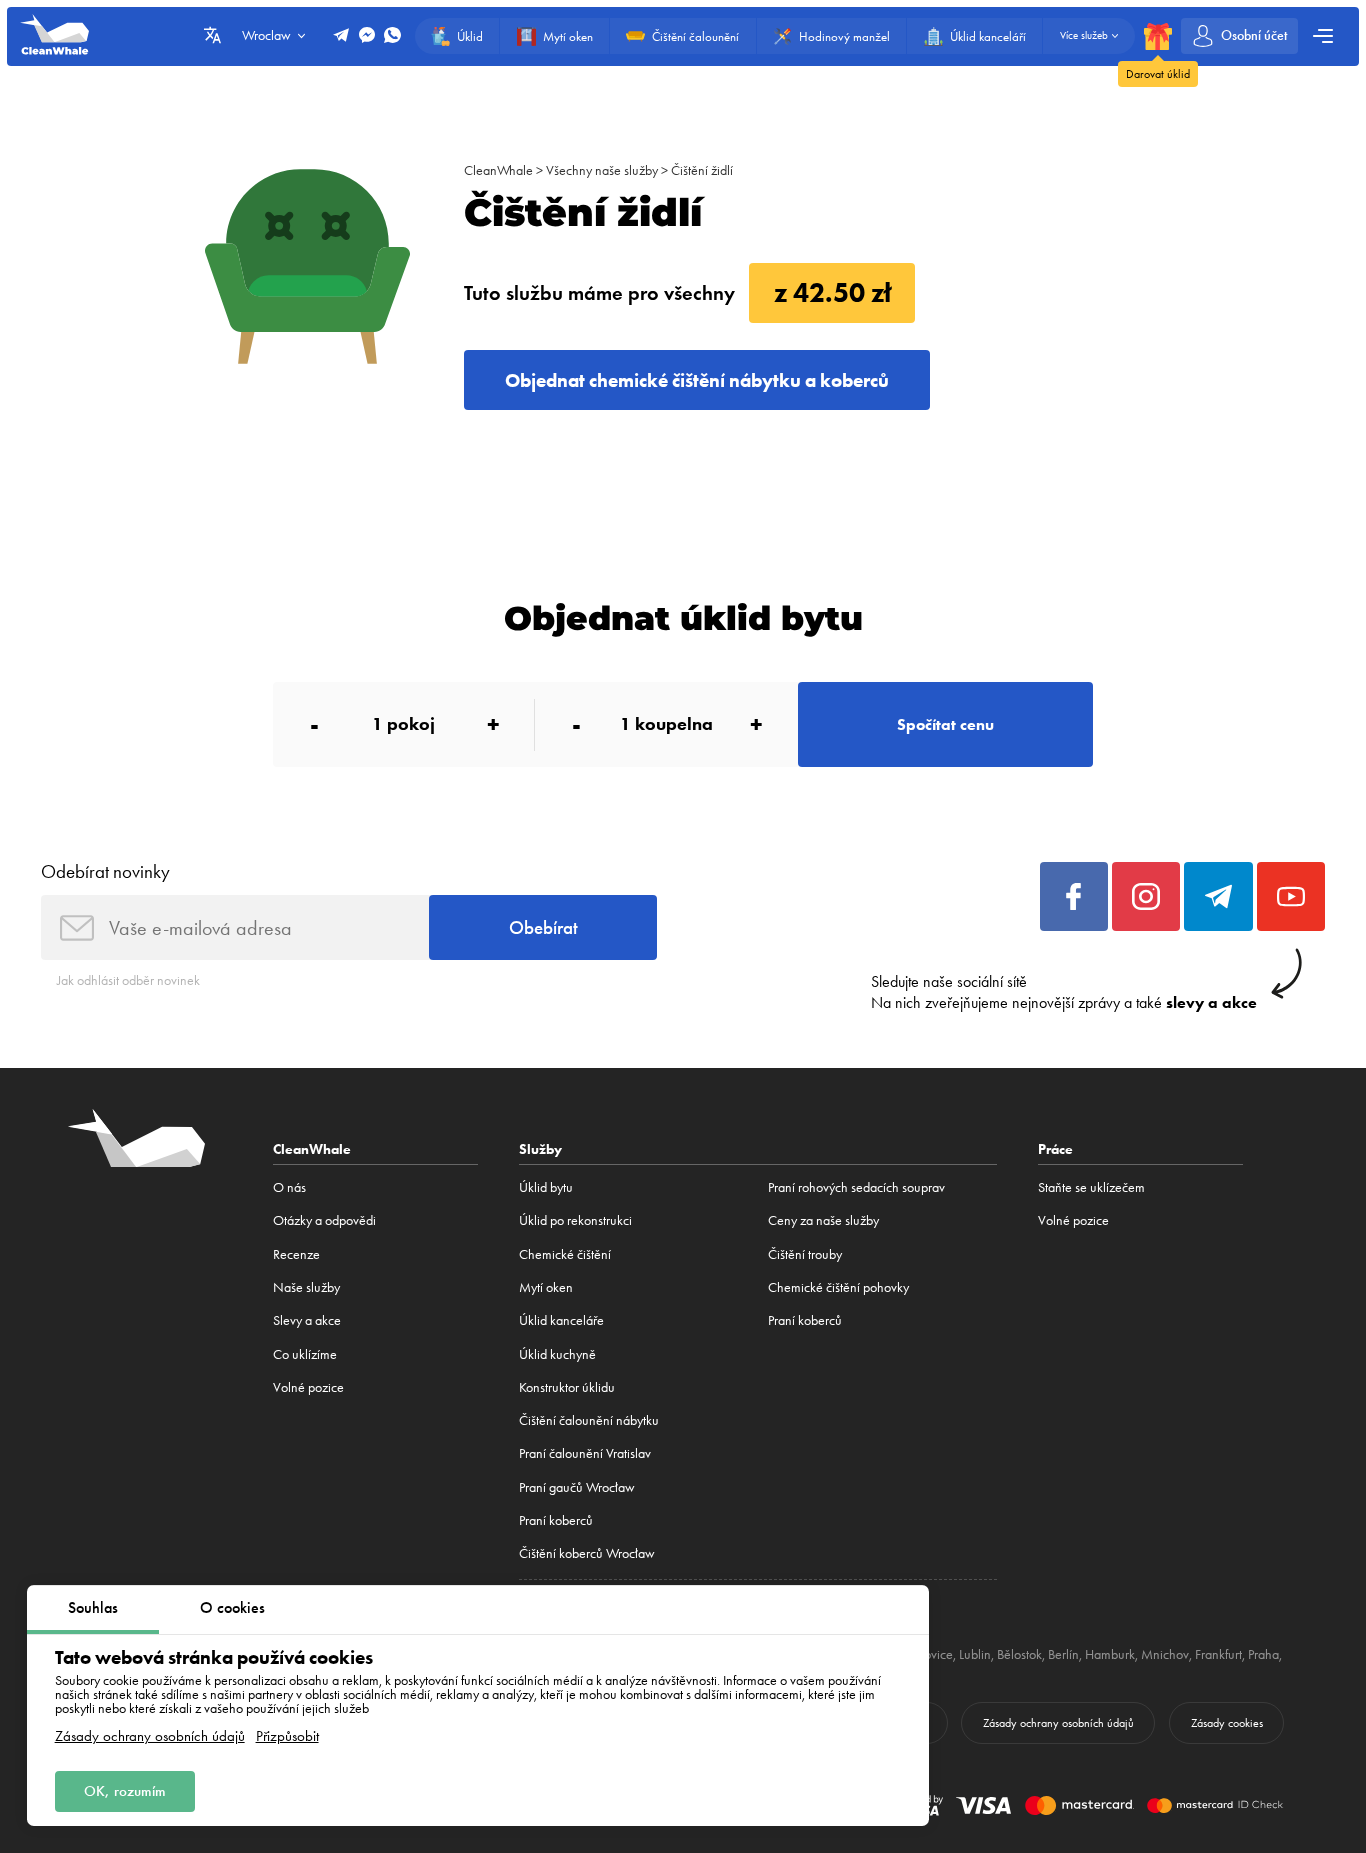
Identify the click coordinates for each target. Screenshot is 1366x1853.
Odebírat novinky (105, 871)
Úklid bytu (546, 1187)
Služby (540, 1149)
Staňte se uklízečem (1091, 1187)
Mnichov (1165, 1654)
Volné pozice (308, 1387)
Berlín (1063, 1654)
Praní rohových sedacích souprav (856, 1187)
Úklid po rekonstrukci (575, 1220)
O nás (289, 1187)
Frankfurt (1218, 1654)
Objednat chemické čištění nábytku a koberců (697, 380)
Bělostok (1019, 1654)
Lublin (975, 1654)
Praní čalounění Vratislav (585, 1453)
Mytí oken (546, 1287)
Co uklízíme (305, 1354)
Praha (1263, 1654)
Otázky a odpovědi (324, 1220)
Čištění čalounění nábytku (589, 1420)
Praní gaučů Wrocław (577, 1487)
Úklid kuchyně (557, 1354)
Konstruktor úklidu (567, 1387)
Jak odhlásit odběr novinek (128, 980)
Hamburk (1110, 1654)
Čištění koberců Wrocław (587, 1553)
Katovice (930, 1654)
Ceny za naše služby (823, 1220)
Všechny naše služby (602, 170)
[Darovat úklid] (1157, 36)
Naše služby (306, 1287)
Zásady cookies (1227, 1723)
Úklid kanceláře (561, 1320)
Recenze (296, 1254)
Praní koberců (556, 1520)
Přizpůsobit (287, 1736)
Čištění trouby (805, 1254)
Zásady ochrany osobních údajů (150, 1736)
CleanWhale (498, 170)
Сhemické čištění (565, 1254)
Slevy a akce (307, 1320)
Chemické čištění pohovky (838, 1287)
